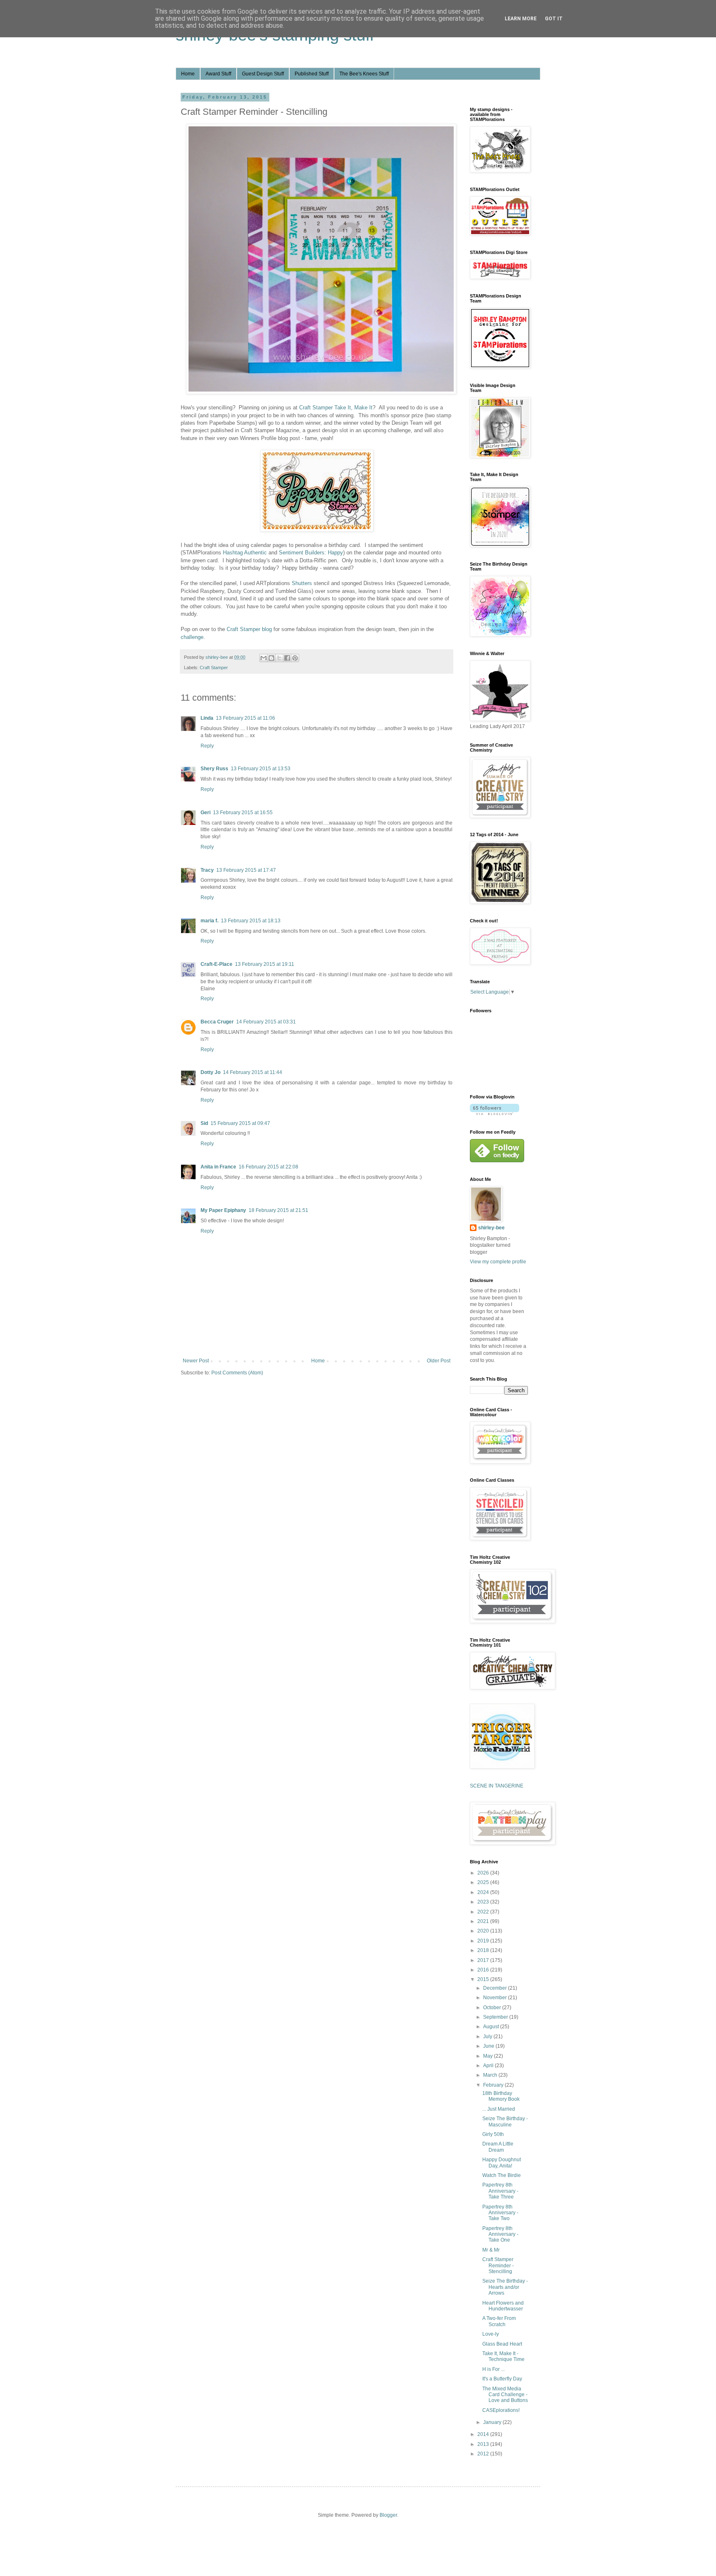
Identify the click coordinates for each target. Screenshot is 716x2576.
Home (188, 74)
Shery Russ (214, 769)
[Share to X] (279, 658)
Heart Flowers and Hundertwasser (503, 2306)
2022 (484, 1912)
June (489, 2046)
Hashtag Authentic (245, 553)
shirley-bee (491, 1228)
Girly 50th (493, 2134)
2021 (484, 1921)
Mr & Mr (491, 2250)
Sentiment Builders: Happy (311, 553)
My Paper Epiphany (223, 1210)
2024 (484, 1892)
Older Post (439, 1361)
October (493, 2008)
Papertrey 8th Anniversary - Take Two (500, 2213)
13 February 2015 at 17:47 (246, 870)
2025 (484, 1882)
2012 (484, 2454)
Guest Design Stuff (263, 74)
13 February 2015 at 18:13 (251, 921)
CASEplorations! (501, 2410)
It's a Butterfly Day (502, 2379)
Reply (207, 746)
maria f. (209, 921)
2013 (484, 2444)
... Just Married (499, 2109)
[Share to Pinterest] (295, 658)
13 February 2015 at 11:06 (246, 718)
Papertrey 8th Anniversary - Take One (500, 2234)
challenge (192, 637)
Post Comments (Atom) (237, 1373)
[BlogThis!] (271, 658)
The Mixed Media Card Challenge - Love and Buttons (505, 2395)
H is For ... (493, 2369)
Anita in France (218, 1167)
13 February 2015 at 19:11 (265, 964)
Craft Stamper (214, 668)
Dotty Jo (210, 1072)
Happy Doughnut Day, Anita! (502, 2162)
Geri (206, 813)
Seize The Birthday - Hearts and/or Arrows (505, 2287)
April (489, 2066)
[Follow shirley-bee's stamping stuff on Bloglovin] (495, 1113)
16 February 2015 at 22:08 (268, 1167)
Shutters (302, 583)
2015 (484, 1979)
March (491, 2075)
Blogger (388, 2515)
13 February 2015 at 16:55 (243, 813)
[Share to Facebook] (287, 658)
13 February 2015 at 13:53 (261, 769)
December (496, 1988)
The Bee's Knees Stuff (364, 74)
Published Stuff (312, 74)
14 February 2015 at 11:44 (253, 1072)
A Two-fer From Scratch (499, 2321)
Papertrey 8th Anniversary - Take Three (500, 2191)
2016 (484, 1970)
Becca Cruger (217, 1022)
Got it (554, 19)
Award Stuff (218, 74)
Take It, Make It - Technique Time (503, 2356)
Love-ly (491, 2334)
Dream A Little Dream (498, 2147)
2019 (484, 1941)
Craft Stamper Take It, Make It (336, 408)
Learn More (521, 19)
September (496, 2017)
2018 (484, 1950)
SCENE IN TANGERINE (497, 1786)
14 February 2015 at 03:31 (266, 1022)
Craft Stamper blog (249, 629)
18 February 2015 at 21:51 (278, 1210)
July (488, 2037)
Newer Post (196, 1361)
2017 (484, 1960)
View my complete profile (498, 1262)
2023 (484, 1902)
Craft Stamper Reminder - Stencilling (498, 2265)
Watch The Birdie (502, 2175)
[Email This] (264, 658)
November (496, 1998)
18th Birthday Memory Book (501, 2096)
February (494, 2085)
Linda (207, 718)
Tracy (207, 870)
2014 (484, 2434)
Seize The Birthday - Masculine (505, 2121)
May (489, 2056)
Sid (204, 1123)
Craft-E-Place (216, 964)
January (493, 2422)
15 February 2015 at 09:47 (240, 1123)
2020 (484, 1931)
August (492, 2027)
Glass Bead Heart (502, 2344)
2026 (484, 1873)
